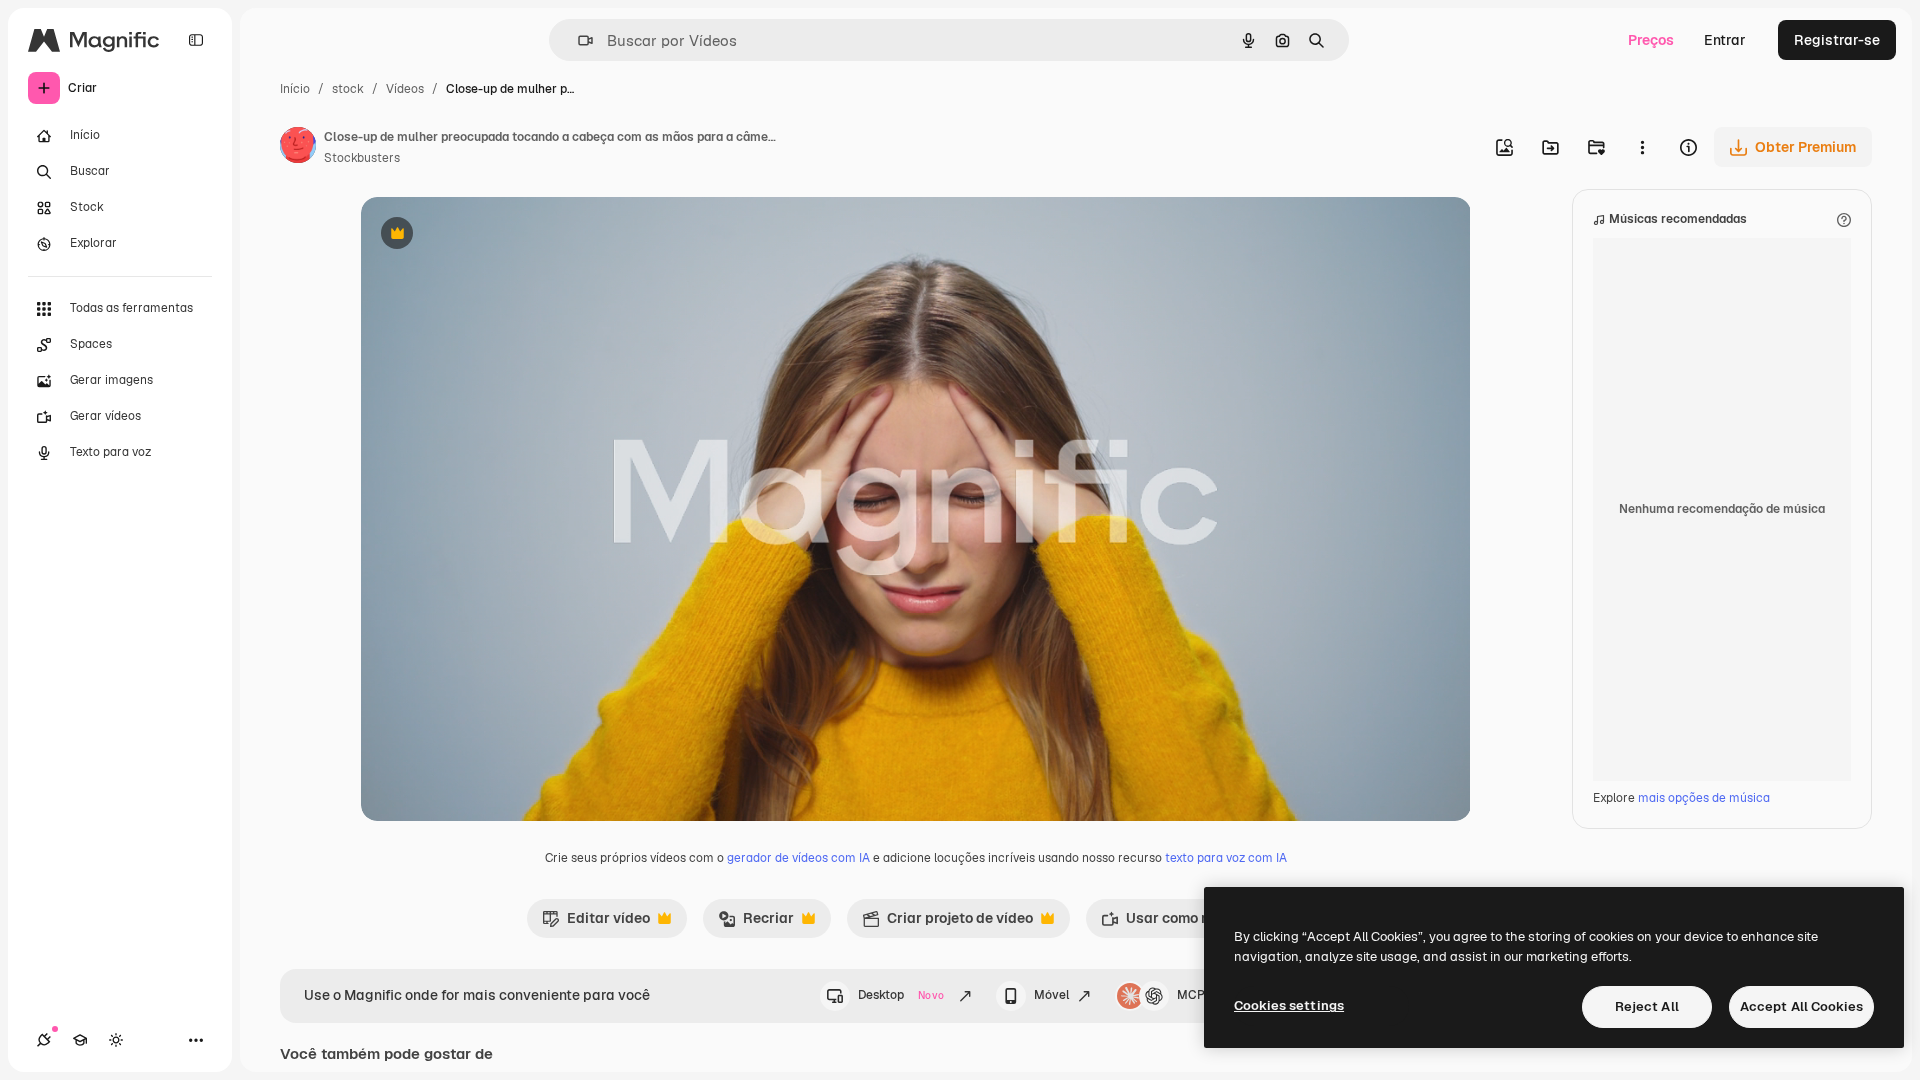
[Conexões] (44, 1040)
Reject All (1647, 1006)
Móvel (1051, 995)
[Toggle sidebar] (196, 40)
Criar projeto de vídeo (947, 923)
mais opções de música (1704, 798)
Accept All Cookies (1801, 1006)
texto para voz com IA (1226, 858)
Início (295, 89)
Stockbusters (362, 158)
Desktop (901, 995)
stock (348, 89)
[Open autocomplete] (577, 40)
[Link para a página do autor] (298, 148)
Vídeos (405, 89)
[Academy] (80, 1040)
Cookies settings (1289, 1005)
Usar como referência (1185, 923)
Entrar (1725, 40)
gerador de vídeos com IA (798, 858)
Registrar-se (1837, 40)
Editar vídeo (596, 923)
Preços (1651, 40)
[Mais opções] (1642, 147)
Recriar (756, 923)
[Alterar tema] (116, 1040)
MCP (1191, 995)
